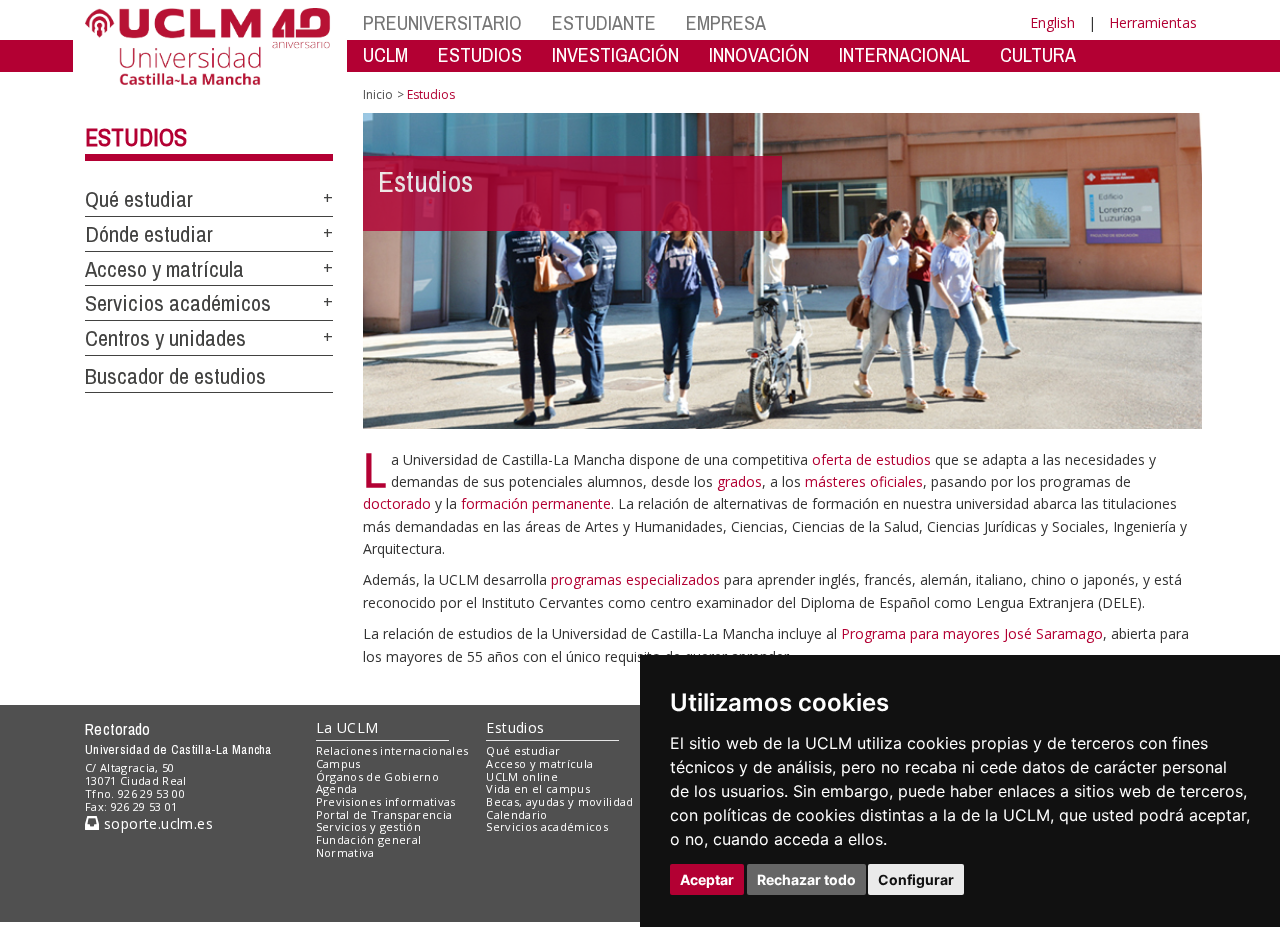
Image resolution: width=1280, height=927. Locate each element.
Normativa (345, 852)
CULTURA (1038, 54)
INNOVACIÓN (759, 54)
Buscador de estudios (175, 376)
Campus (338, 763)
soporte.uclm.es (156, 823)
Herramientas (1153, 22)
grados (739, 481)
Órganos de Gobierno (377, 776)
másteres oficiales (864, 481)
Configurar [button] (916, 879)
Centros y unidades (165, 338)
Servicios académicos (178, 303)
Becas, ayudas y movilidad (559, 801)
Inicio (378, 94)
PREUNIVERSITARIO (442, 22)
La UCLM (347, 727)
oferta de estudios (871, 459)
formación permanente (536, 503)
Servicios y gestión (368, 826)
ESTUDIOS (480, 54)
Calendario (516, 814)
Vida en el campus (538, 788)
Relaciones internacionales (392, 750)
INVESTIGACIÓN (615, 54)
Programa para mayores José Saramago (972, 633)
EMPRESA (726, 22)
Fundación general (369, 839)
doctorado (397, 503)
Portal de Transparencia (384, 814)
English (1052, 22)
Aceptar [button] (707, 879)
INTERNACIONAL (904, 54)
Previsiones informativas (386, 801)
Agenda (337, 788)
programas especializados (635, 579)
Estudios (136, 137)
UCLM (385, 54)
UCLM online (522, 776)
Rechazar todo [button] (806, 879)
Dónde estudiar (149, 234)
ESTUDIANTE (604, 22)
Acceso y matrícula (164, 269)
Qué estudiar (139, 199)
